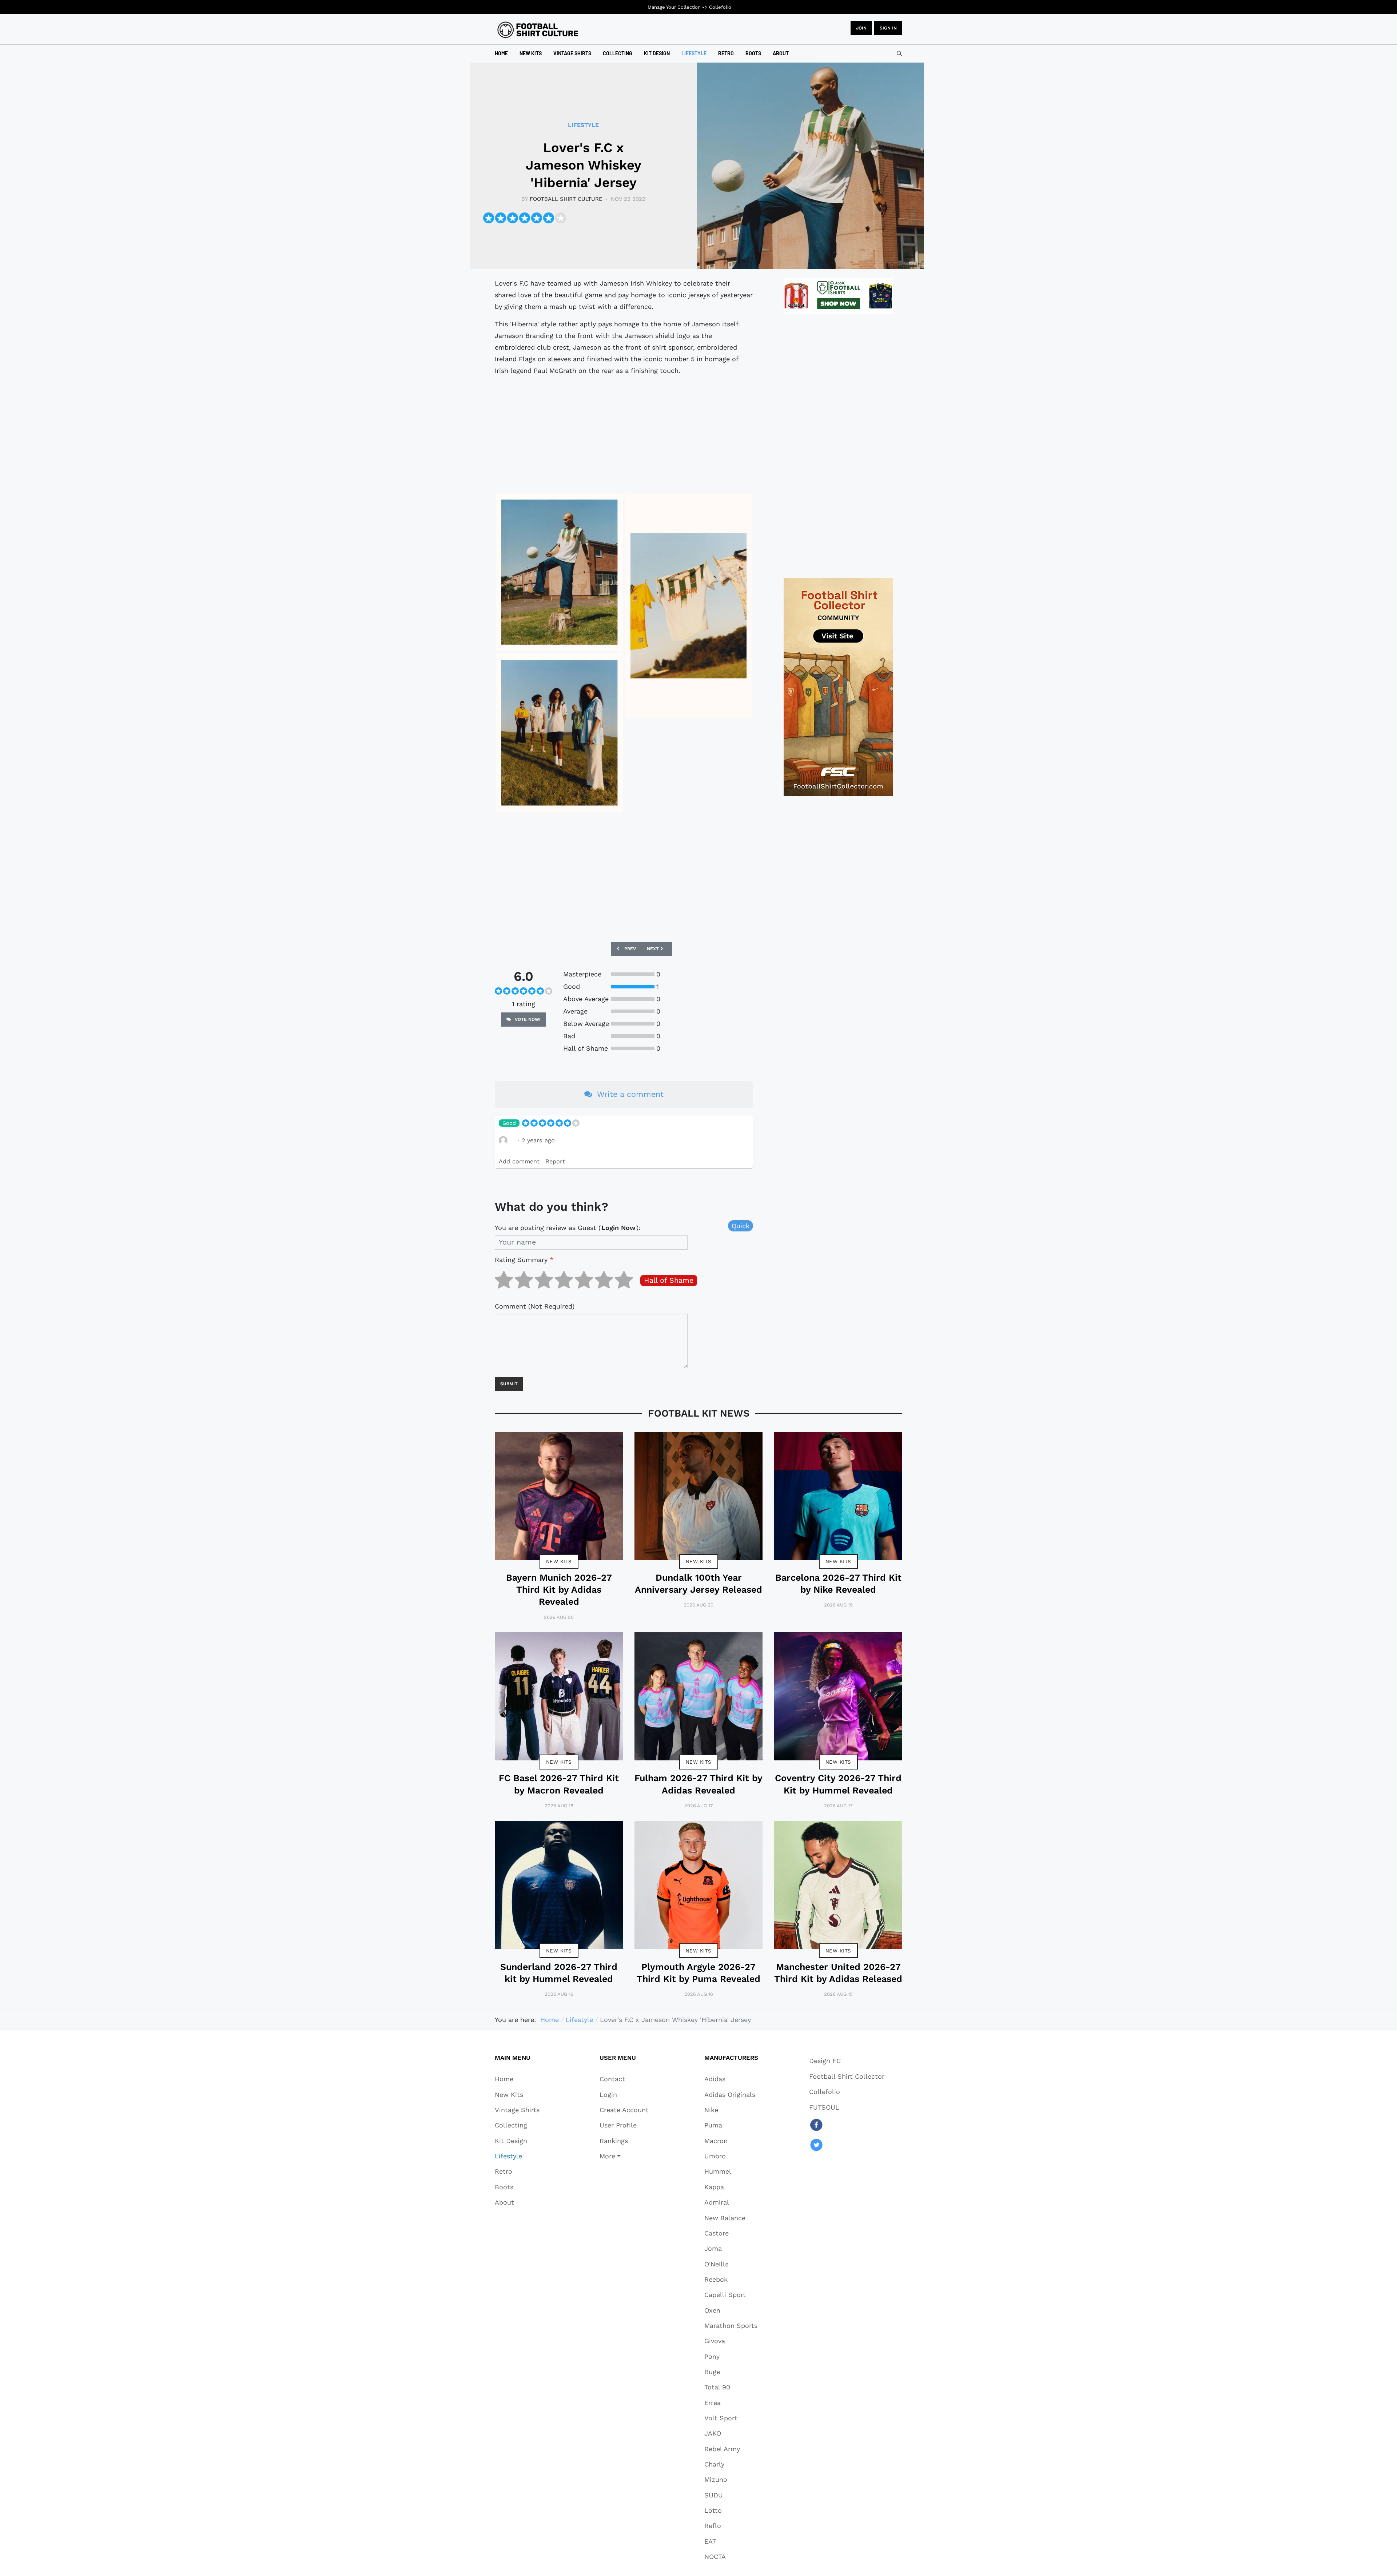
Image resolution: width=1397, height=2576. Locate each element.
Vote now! (527, 1019)
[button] (624, 2156)
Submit (509, 1384)
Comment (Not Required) (535, 1306)
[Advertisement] (624, 433)
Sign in (888, 28)
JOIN (861, 28)
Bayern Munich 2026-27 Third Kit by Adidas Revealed (559, 1590)
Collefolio (720, 7)
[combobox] (899, 53)
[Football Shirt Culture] (538, 30)
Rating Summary (524, 1260)
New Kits (559, 1561)
